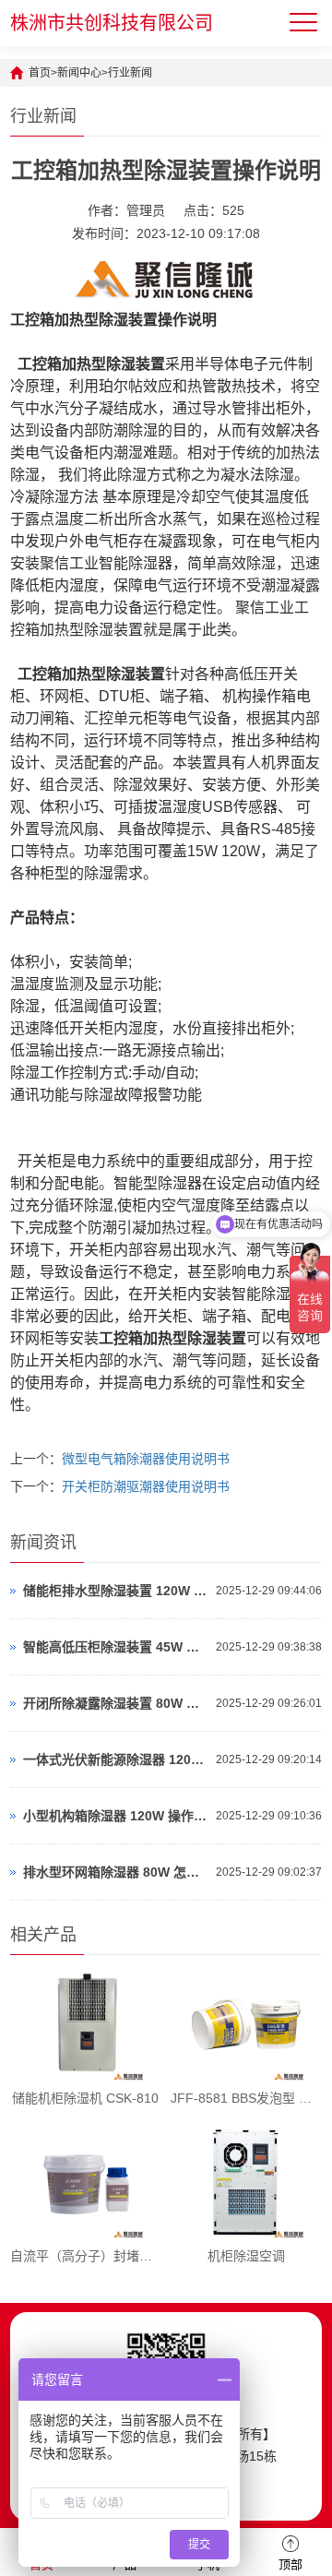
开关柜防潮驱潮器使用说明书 (146, 1486)
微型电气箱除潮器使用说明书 (146, 1459)
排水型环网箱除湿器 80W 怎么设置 (115, 1872)
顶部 (290, 2564)
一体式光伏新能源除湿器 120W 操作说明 (115, 1759)
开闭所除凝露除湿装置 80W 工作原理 (115, 1703)
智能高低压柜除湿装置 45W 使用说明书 (115, 1647)
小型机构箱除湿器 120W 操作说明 (115, 1816)
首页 (40, 73)
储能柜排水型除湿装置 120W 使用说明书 (115, 1591)
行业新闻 (130, 73)
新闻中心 (79, 73)
